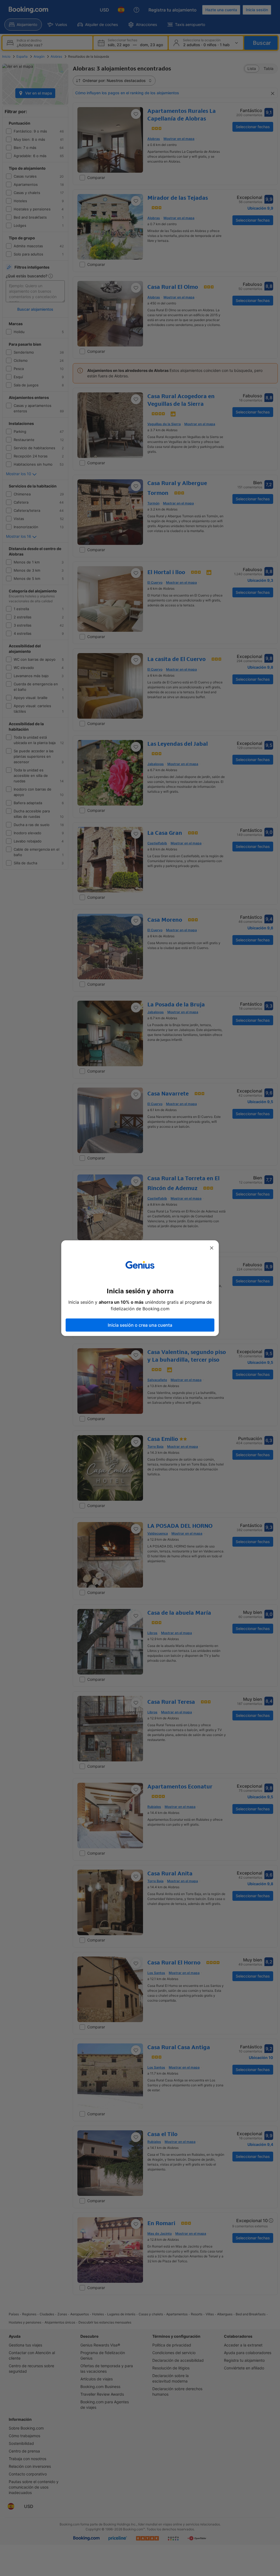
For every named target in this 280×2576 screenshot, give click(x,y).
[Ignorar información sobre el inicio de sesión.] (212, 1248)
